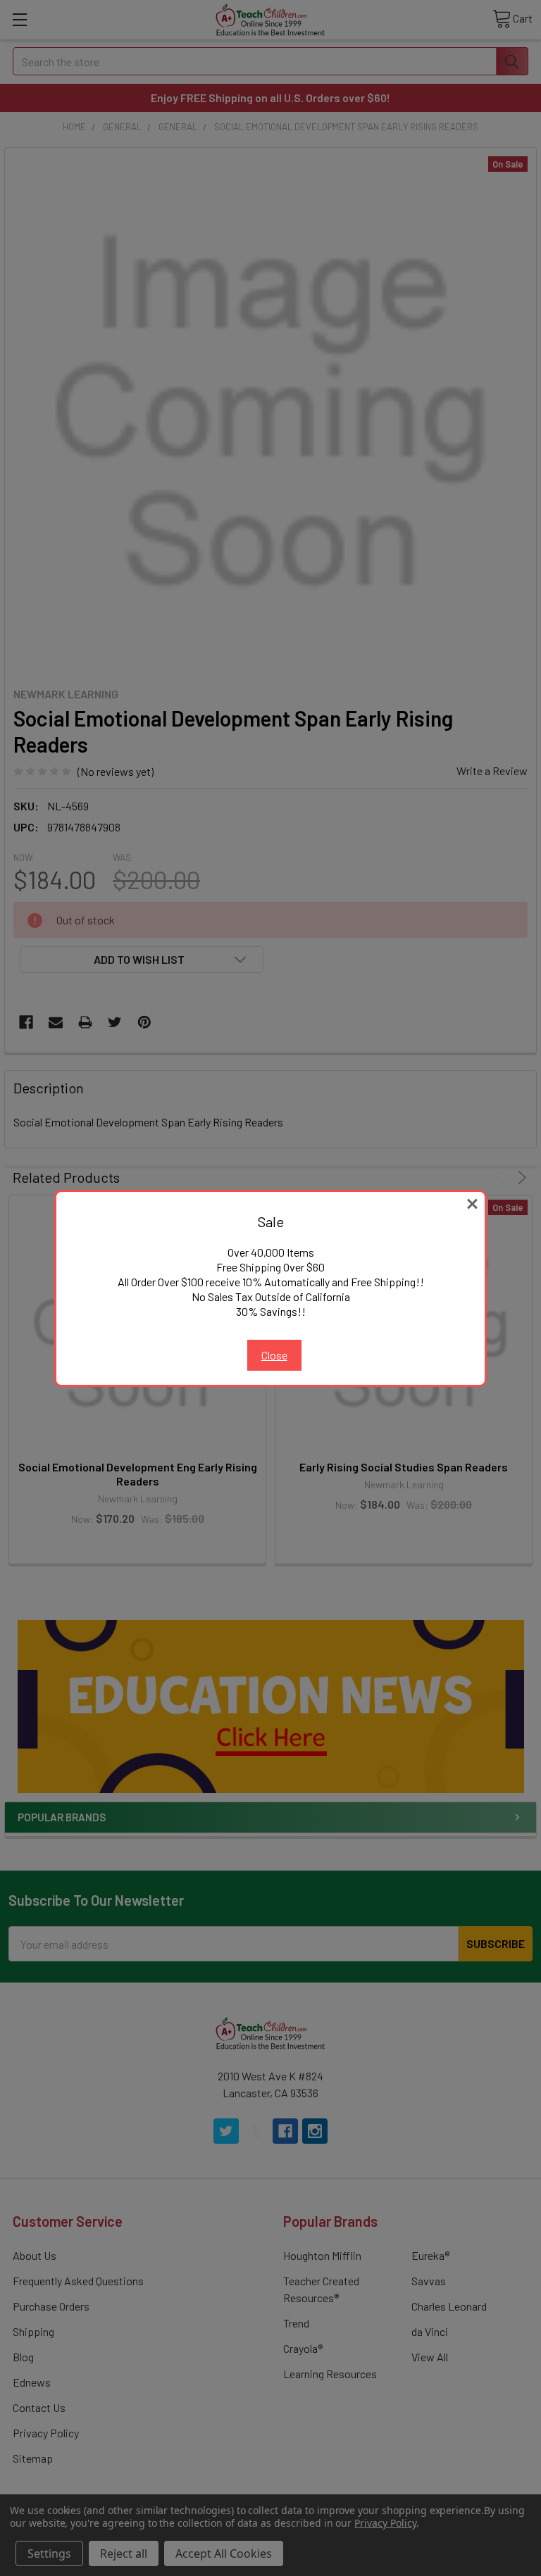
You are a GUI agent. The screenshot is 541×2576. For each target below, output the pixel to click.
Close (274, 1355)
